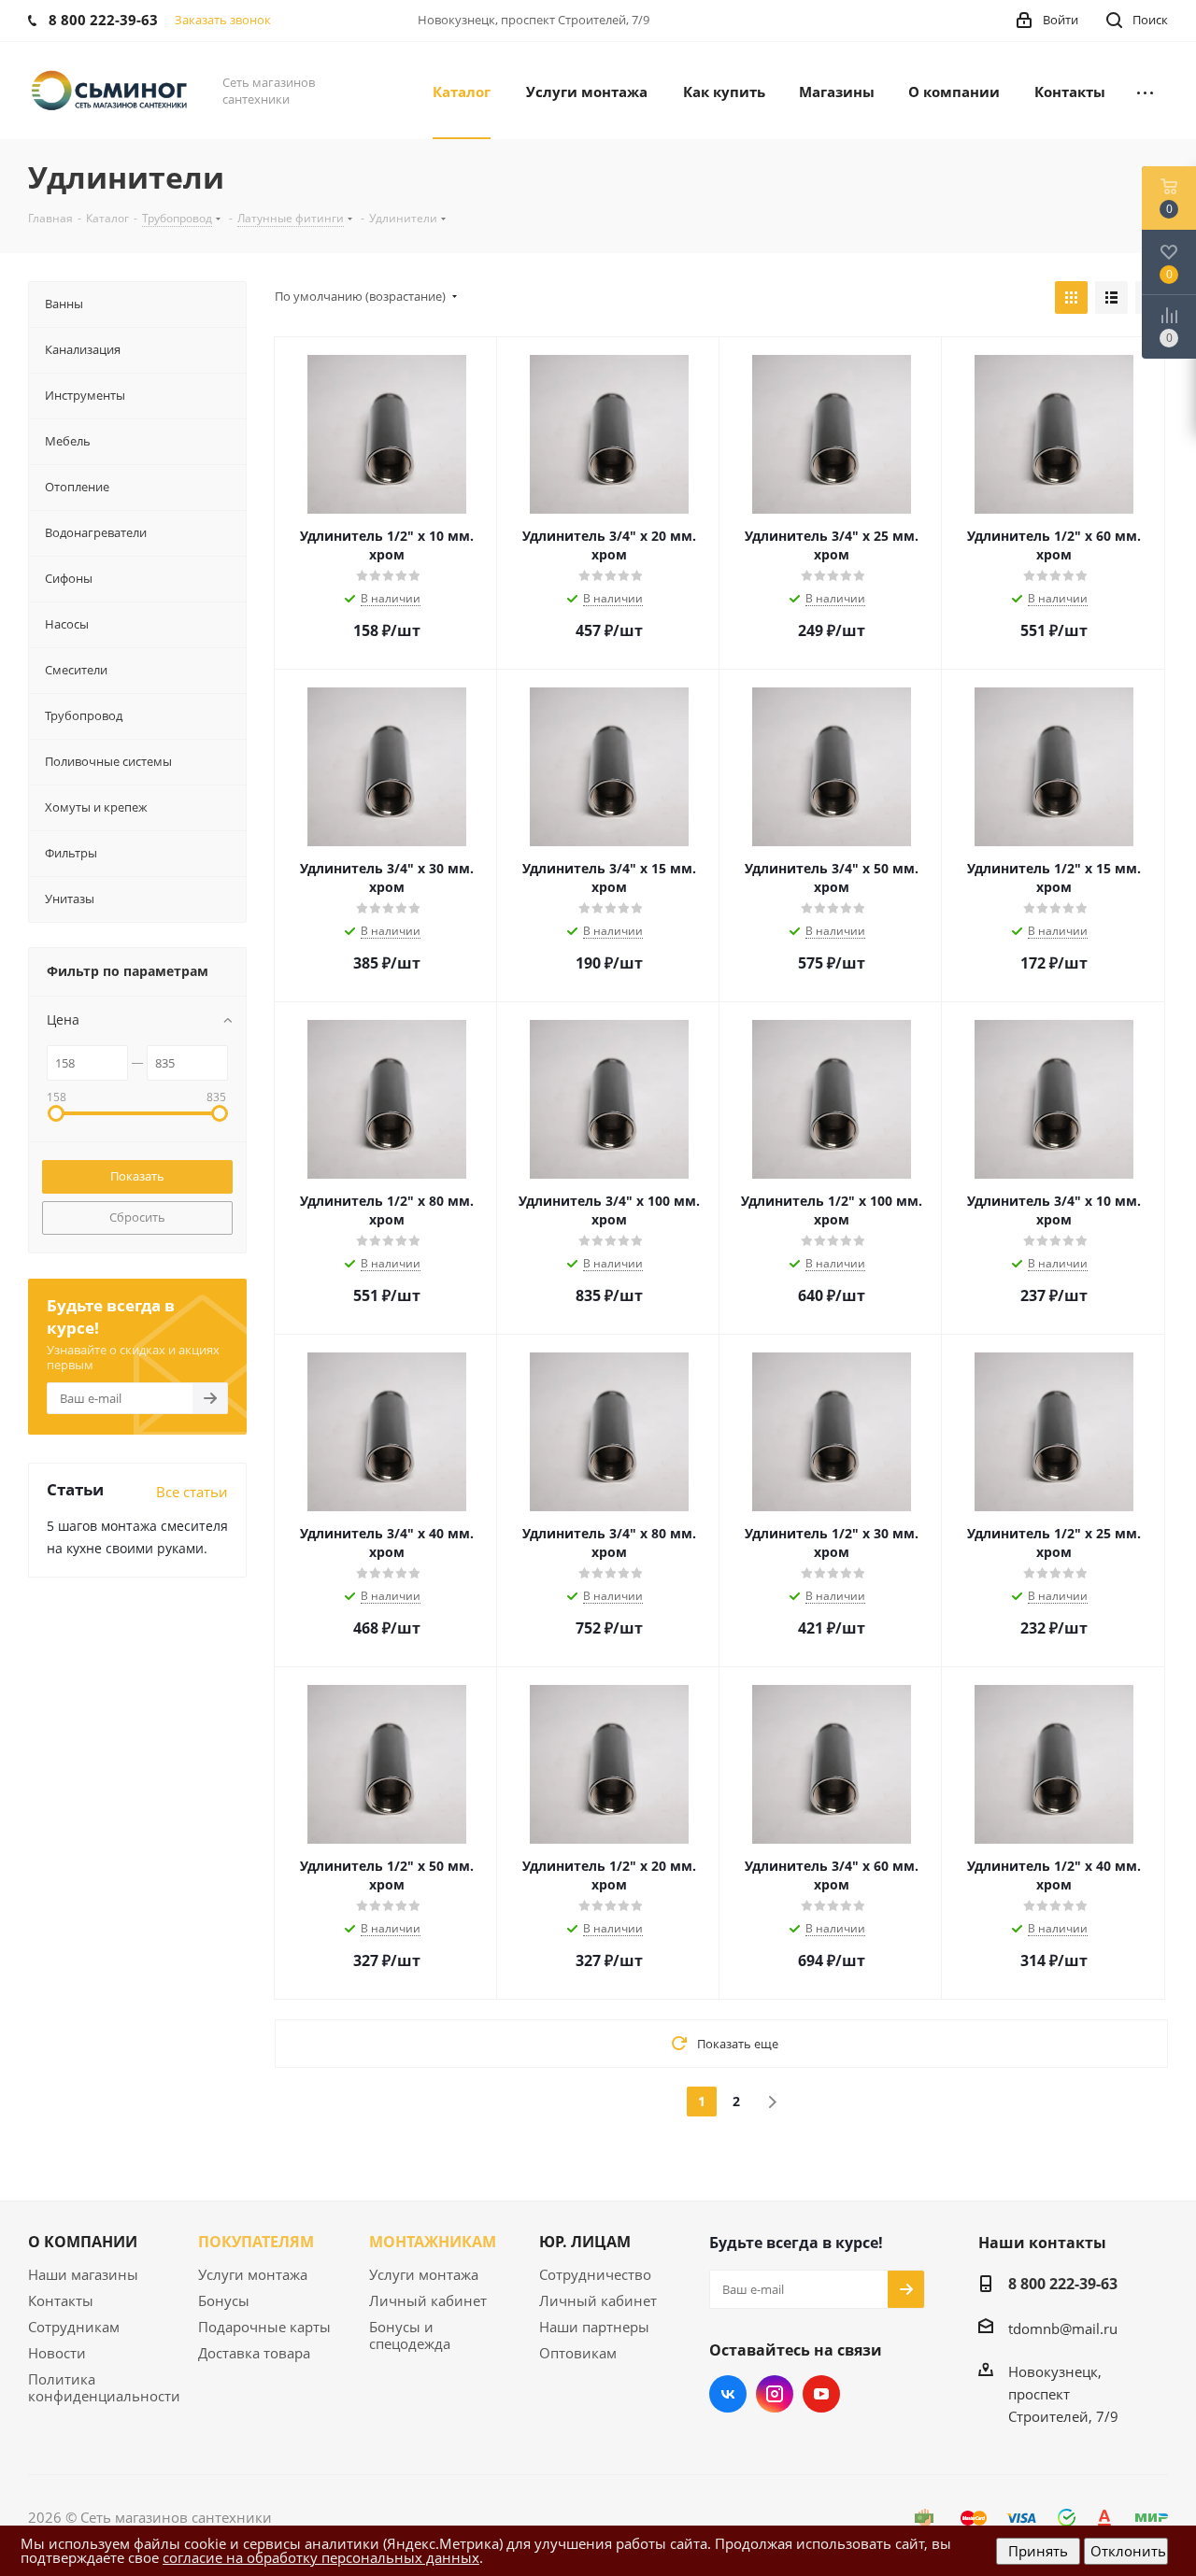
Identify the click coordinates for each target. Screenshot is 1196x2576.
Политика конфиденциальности (104, 2387)
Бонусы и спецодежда (410, 2335)
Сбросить (137, 1217)
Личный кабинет (428, 2300)
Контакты (61, 2300)
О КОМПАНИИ (83, 2242)
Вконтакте (728, 2394)
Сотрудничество (595, 2274)
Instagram (775, 2394)
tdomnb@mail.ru (1063, 2328)
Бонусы (224, 2300)
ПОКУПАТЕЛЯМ (256, 2242)
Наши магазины (83, 2274)
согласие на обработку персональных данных (321, 2557)
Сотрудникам (74, 2327)
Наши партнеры (594, 2327)
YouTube (821, 2394)
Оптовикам (578, 2353)
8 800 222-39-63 (1063, 2284)
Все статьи (192, 1492)
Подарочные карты (264, 2327)
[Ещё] (1145, 91)
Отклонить (1128, 2551)
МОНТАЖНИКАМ (433, 2242)
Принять (1038, 2551)
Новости (57, 2353)
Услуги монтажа (253, 2274)
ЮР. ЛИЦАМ (585, 2242)
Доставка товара (254, 2353)
